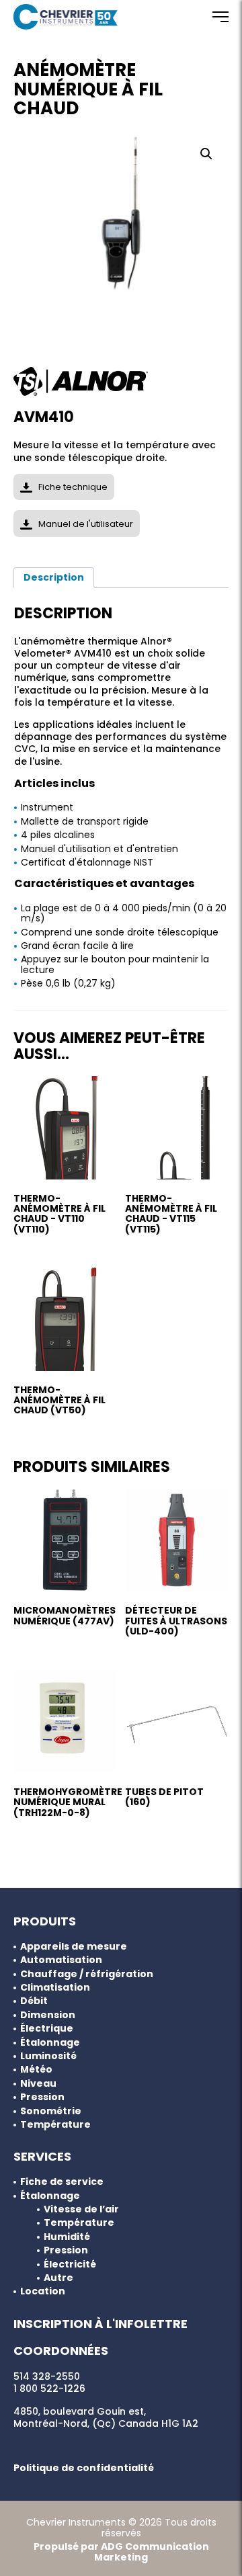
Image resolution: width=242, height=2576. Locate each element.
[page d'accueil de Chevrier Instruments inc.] (66, 17)
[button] (206, 154)
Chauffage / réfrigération (87, 1974)
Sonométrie (51, 2111)
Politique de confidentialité (84, 2468)
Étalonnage (50, 2043)
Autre (58, 2278)
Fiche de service (62, 2182)
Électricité (70, 2265)
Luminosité (48, 2056)
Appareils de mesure (74, 1947)
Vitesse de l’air (81, 2209)
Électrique (47, 2029)
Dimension (48, 2015)
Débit (34, 2001)
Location (43, 2291)
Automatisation (61, 1960)
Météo (36, 2070)
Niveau (38, 2084)
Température (55, 2125)
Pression (42, 2097)
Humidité (67, 2237)
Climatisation (55, 1988)
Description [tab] (54, 577)
